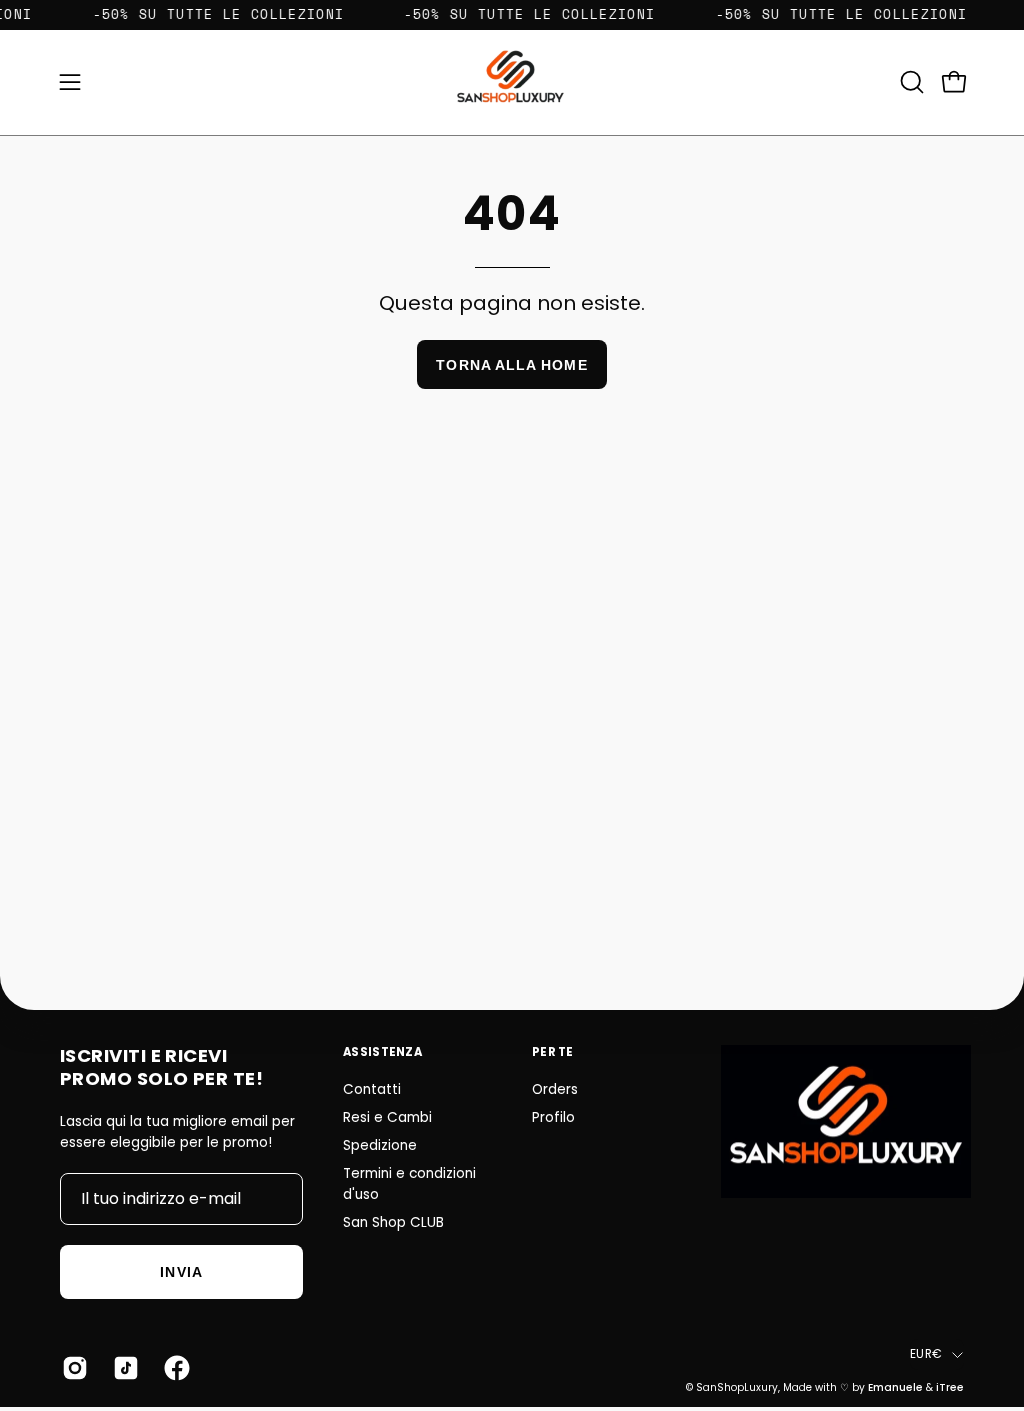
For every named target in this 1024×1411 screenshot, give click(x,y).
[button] (910, 82)
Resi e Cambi (387, 1117)
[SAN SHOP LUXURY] (512, 82)
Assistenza (382, 1052)
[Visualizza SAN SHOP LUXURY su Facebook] (174, 1368)
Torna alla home (511, 365)
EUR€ (926, 1354)
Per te (553, 1052)
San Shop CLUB (393, 1222)
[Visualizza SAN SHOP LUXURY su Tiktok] (123, 1368)
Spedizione (380, 1145)
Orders (555, 1089)
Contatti (372, 1089)
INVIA (181, 1272)
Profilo (553, 1117)
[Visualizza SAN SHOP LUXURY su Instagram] (72, 1368)
